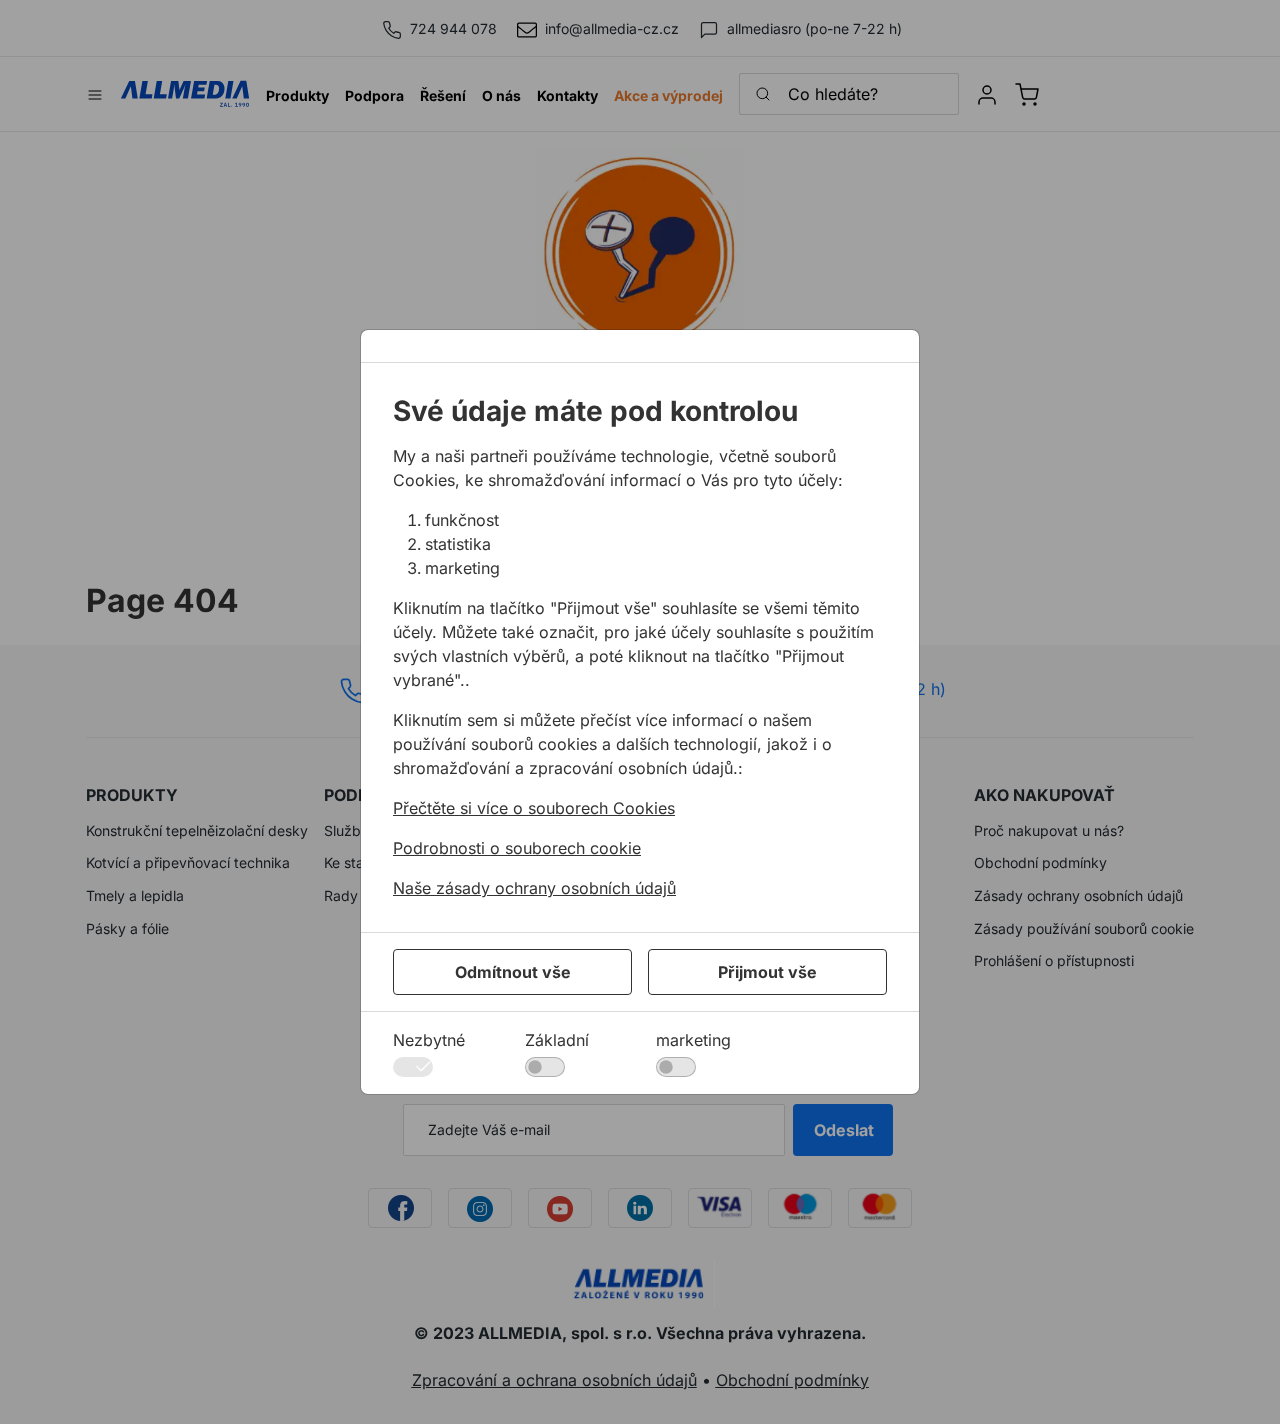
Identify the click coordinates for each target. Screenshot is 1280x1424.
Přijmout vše (767, 972)
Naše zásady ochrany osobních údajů (534, 888)
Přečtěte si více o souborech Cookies (534, 808)
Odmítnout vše (513, 972)
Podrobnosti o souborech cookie (517, 848)
